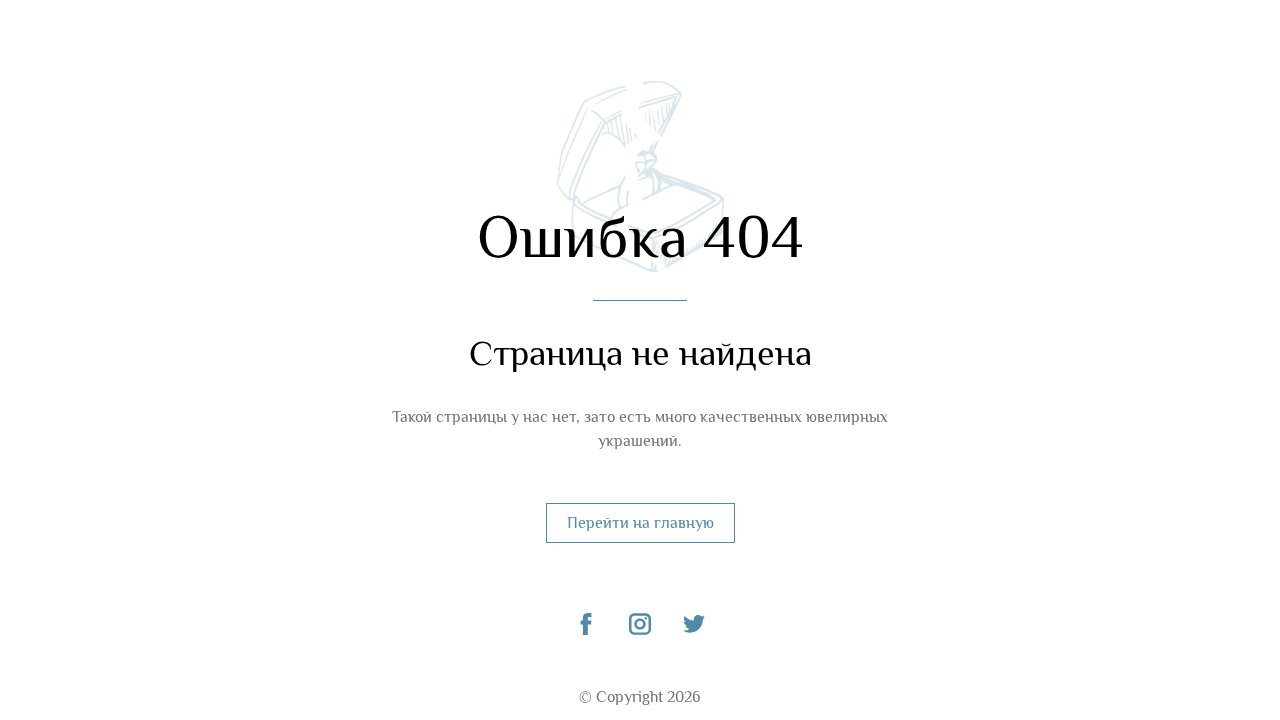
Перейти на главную (640, 523)
